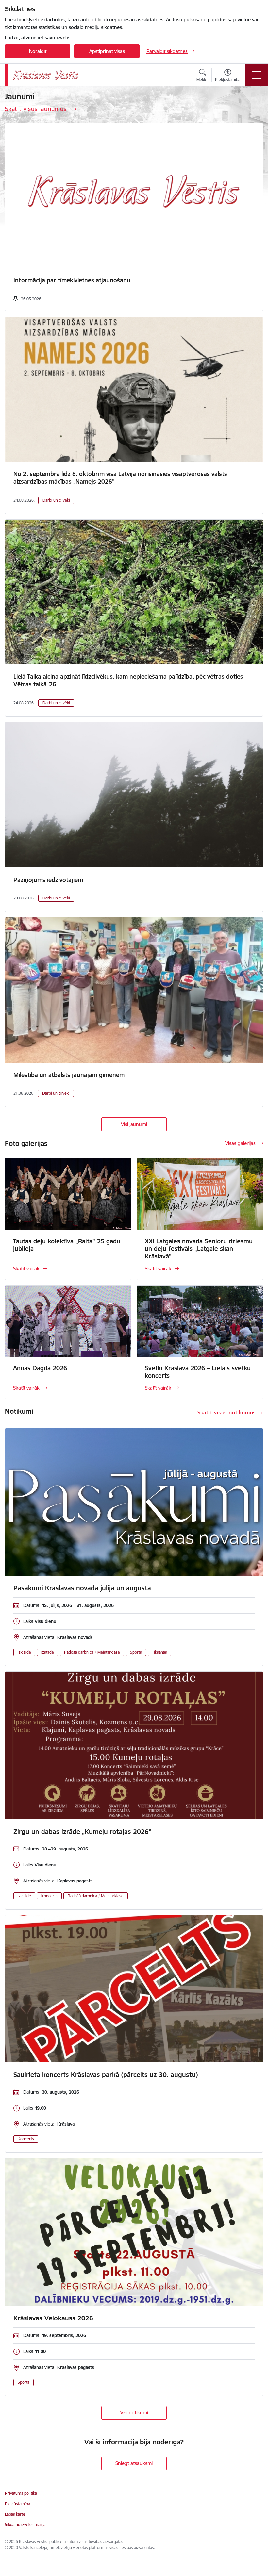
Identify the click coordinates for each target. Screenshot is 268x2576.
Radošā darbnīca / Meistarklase (92, 1652)
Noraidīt (38, 51)
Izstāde (48, 1652)
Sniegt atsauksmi (134, 2463)
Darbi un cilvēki (56, 500)
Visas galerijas (240, 1143)
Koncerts (49, 1896)
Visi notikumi (134, 2413)
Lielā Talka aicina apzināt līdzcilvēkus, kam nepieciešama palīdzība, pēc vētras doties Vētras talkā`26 (128, 680)
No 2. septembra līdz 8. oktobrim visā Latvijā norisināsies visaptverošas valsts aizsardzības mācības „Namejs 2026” (120, 478)
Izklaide (24, 1652)
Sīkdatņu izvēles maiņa (25, 2525)
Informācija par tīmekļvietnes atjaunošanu (72, 280)
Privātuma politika (21, 2493)
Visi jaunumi (134, 1124)
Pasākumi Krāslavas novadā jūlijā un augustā (82, 1588)
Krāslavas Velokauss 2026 (53, 2318)
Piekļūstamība (17, 2504)
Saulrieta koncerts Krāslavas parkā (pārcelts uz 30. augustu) (106, 2075)
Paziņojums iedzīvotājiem (48, 880)
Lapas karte (15, 2514)
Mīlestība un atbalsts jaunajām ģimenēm (69, 1075)
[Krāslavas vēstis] (46, 75)
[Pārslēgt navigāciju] (257, 75)
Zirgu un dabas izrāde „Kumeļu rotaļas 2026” (82, 1832)
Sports (136, 1652)
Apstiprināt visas (107, 51)
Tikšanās (159, 1652)
